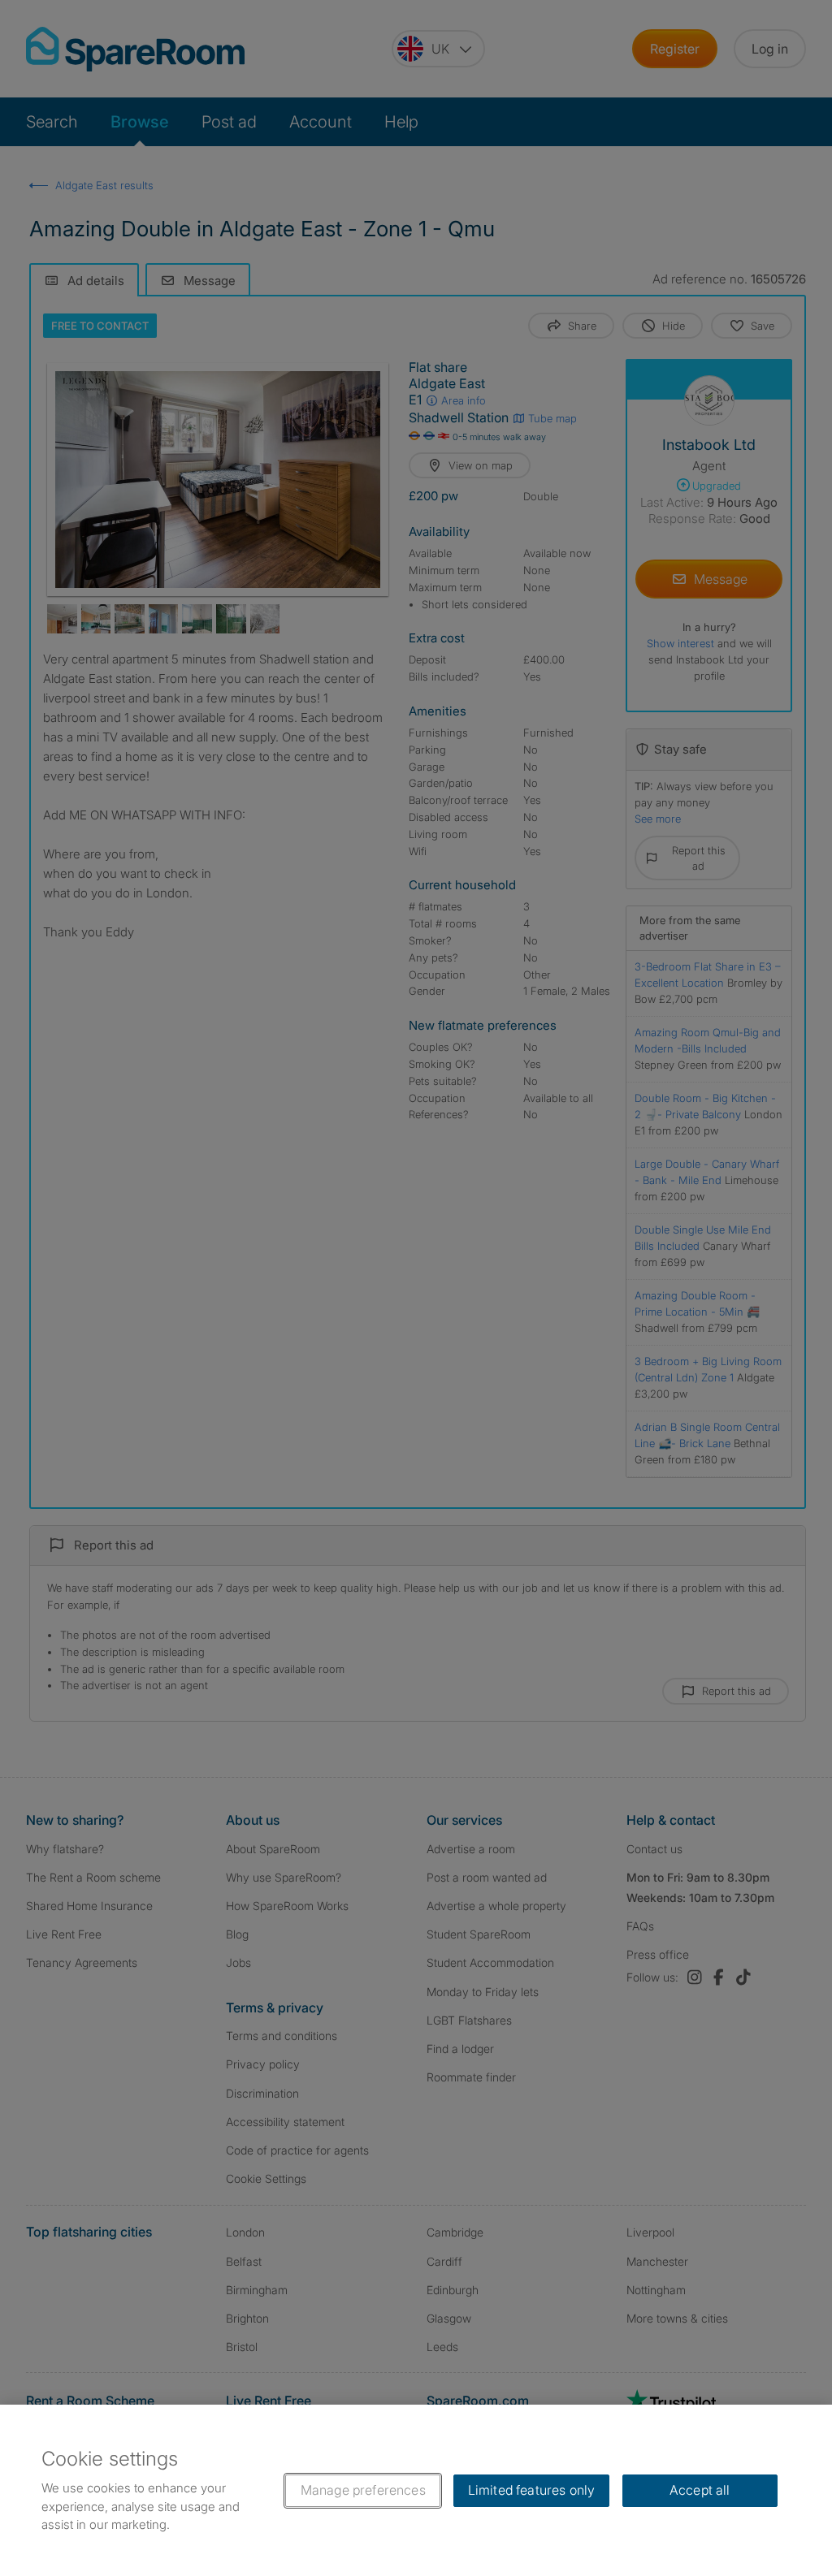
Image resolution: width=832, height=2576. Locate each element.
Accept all (700, 2490)
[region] (416, 2490)
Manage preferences (363, 2490)
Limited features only (531, 2490)
